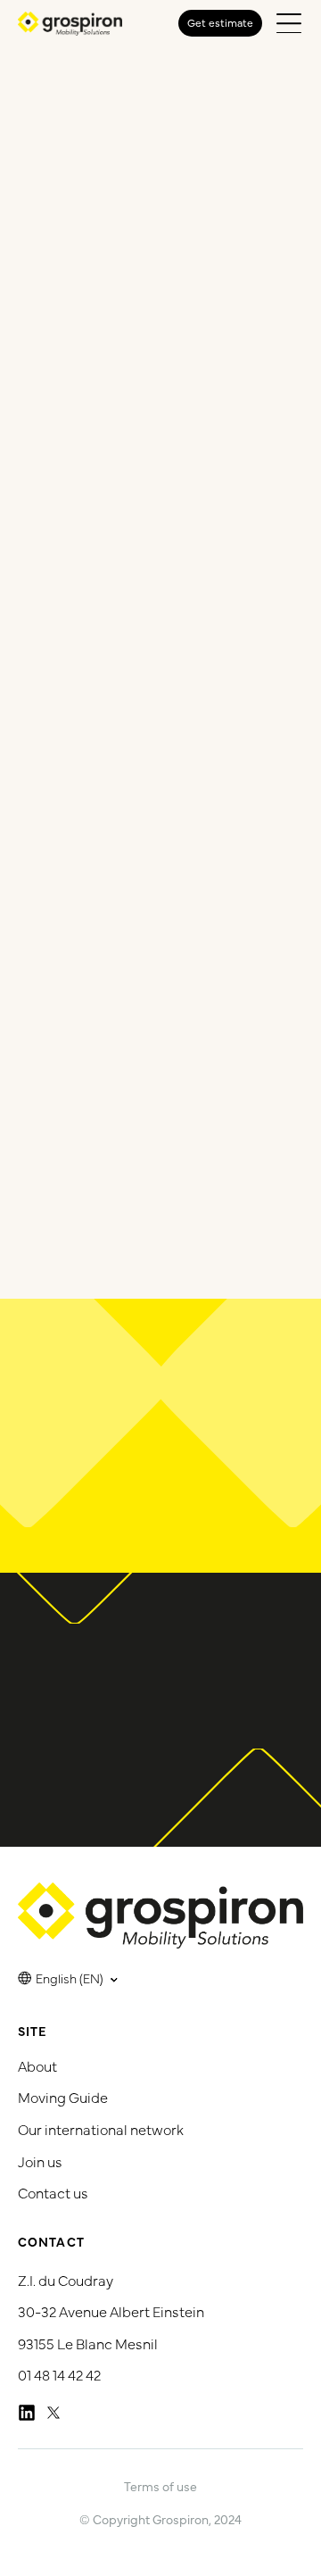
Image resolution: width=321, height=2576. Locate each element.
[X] (53, 2413)
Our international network (101, 2129)
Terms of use (160, 2486)
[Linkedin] (27, 2413)
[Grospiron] (70, 24)
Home (115, 107)
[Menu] (289, 23)
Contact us (53, 2192)
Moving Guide (63, 2097)
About (37, 2065)
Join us (40, 2161)
